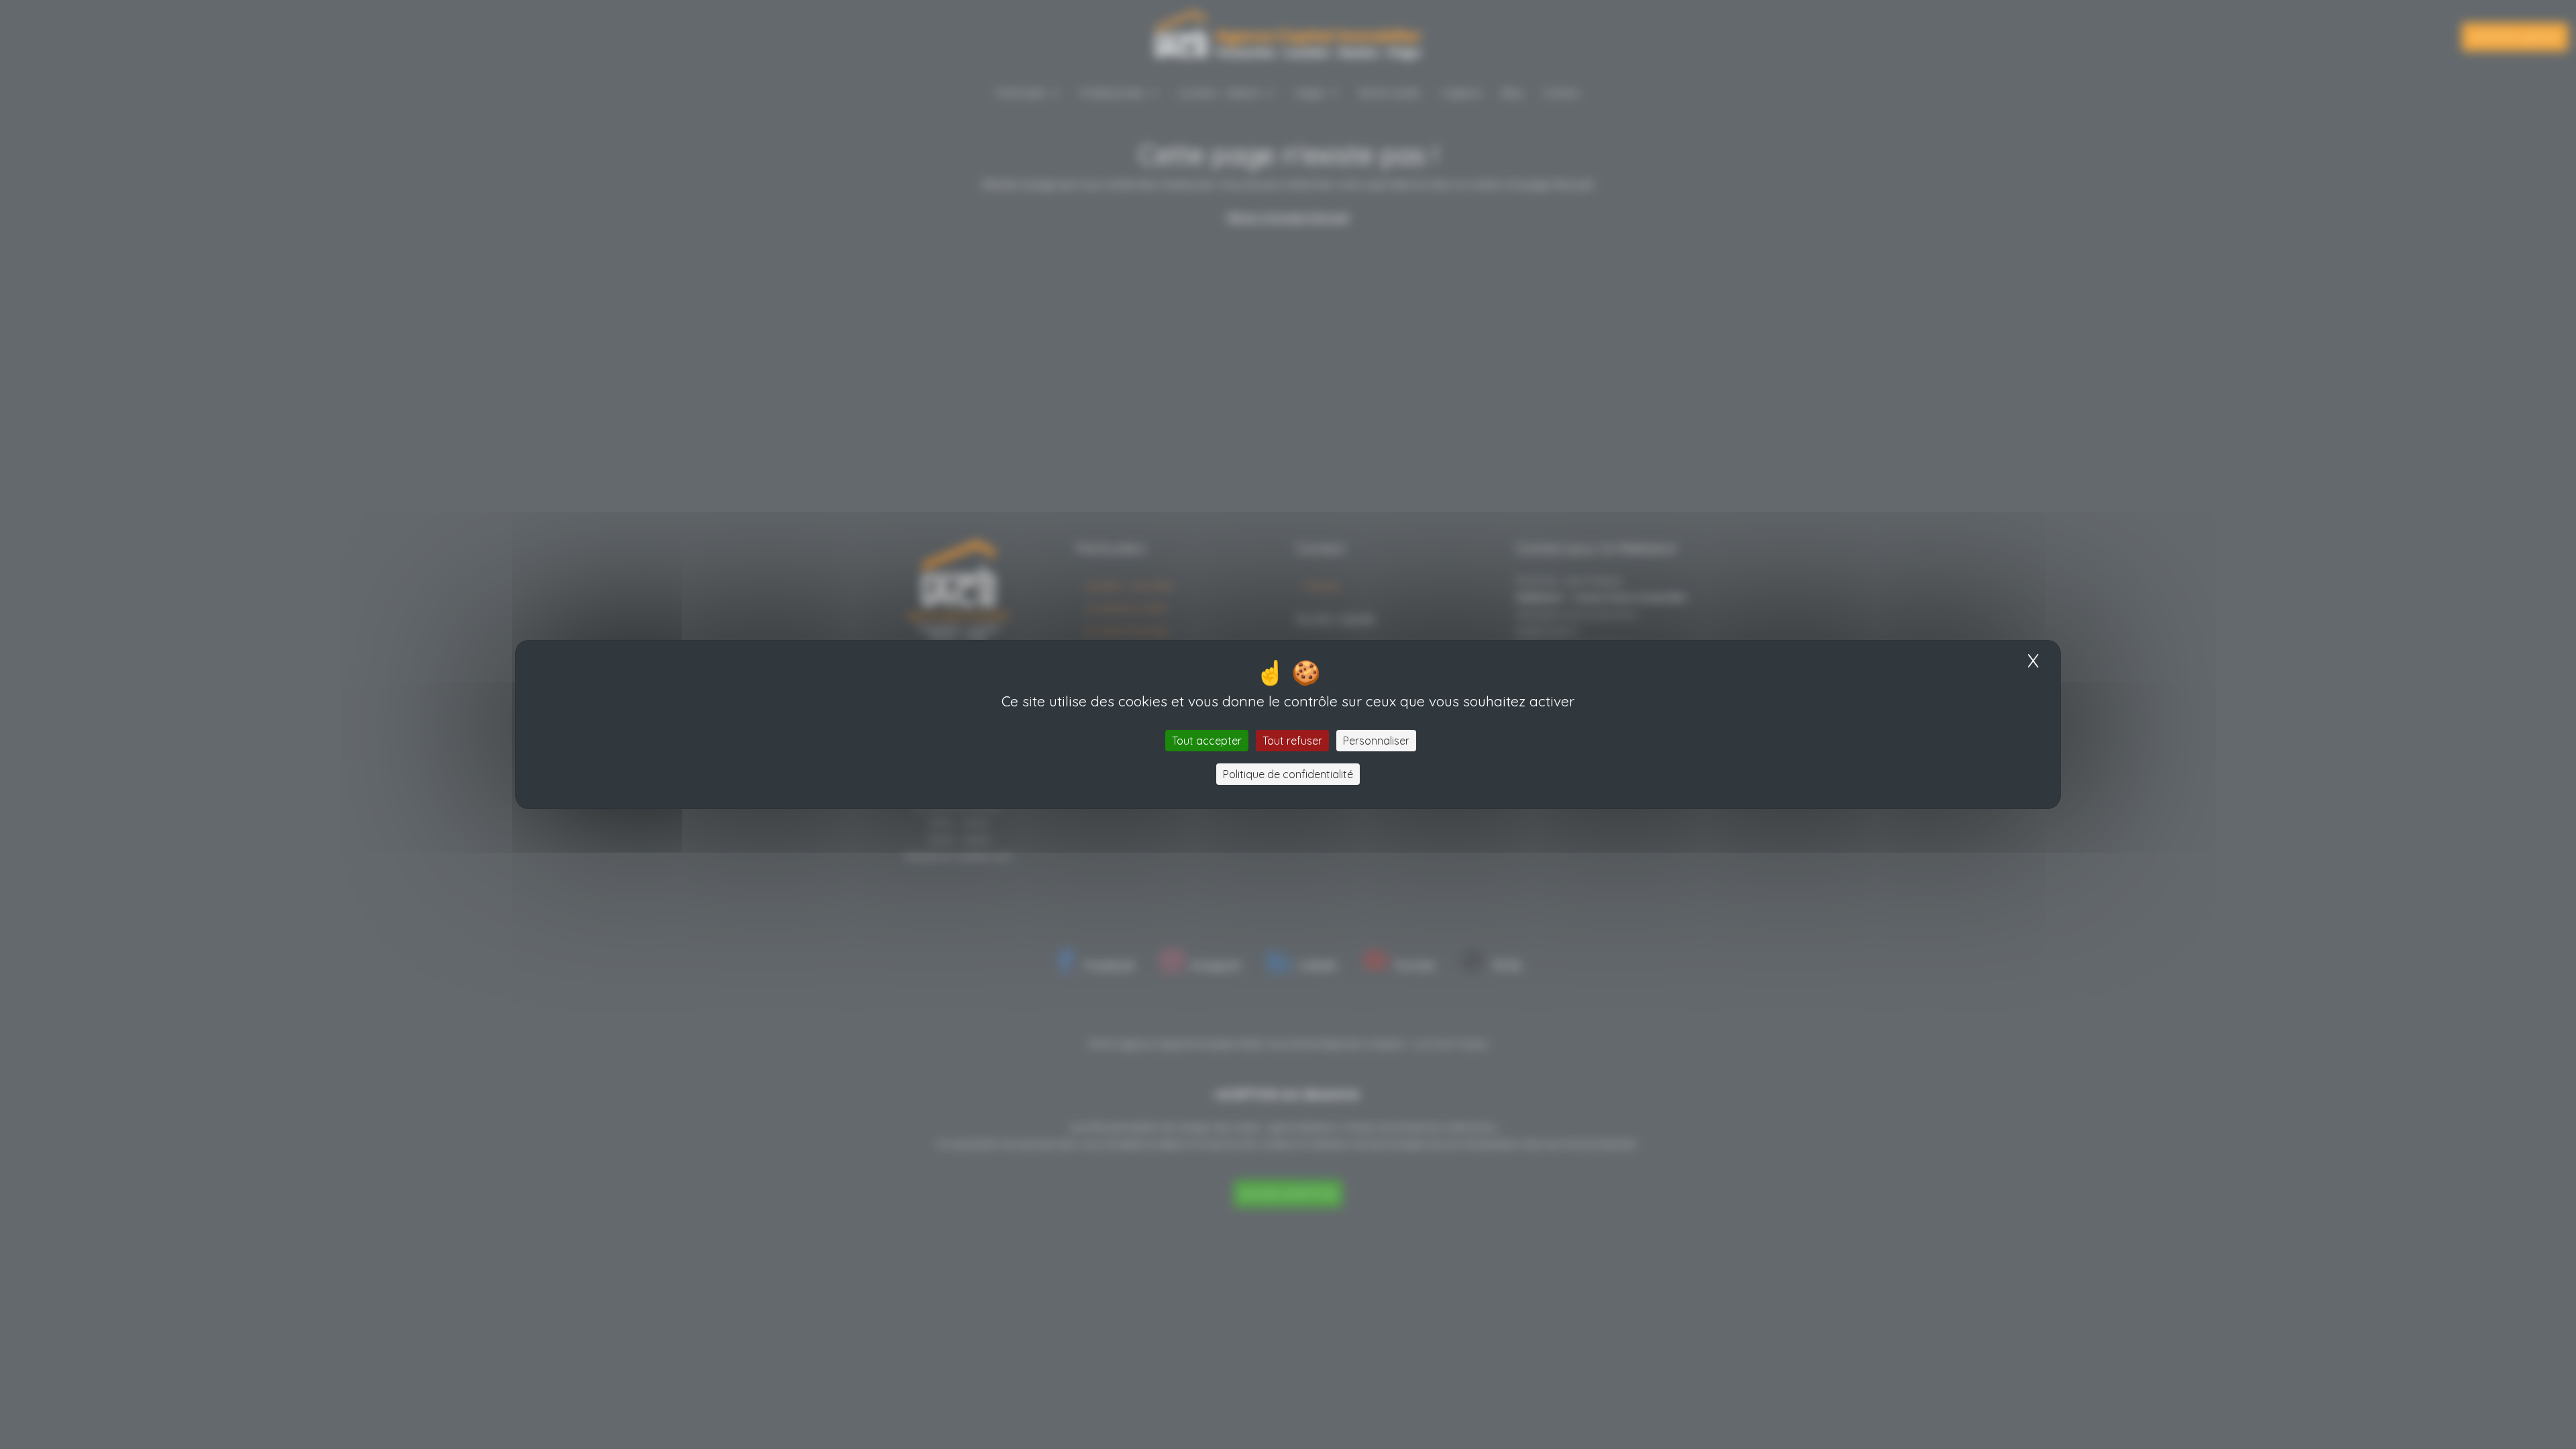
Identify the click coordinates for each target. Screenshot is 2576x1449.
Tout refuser (1292, 741)
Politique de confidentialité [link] (1288, 774)
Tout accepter (1207, 741)
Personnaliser (1376, 741)
